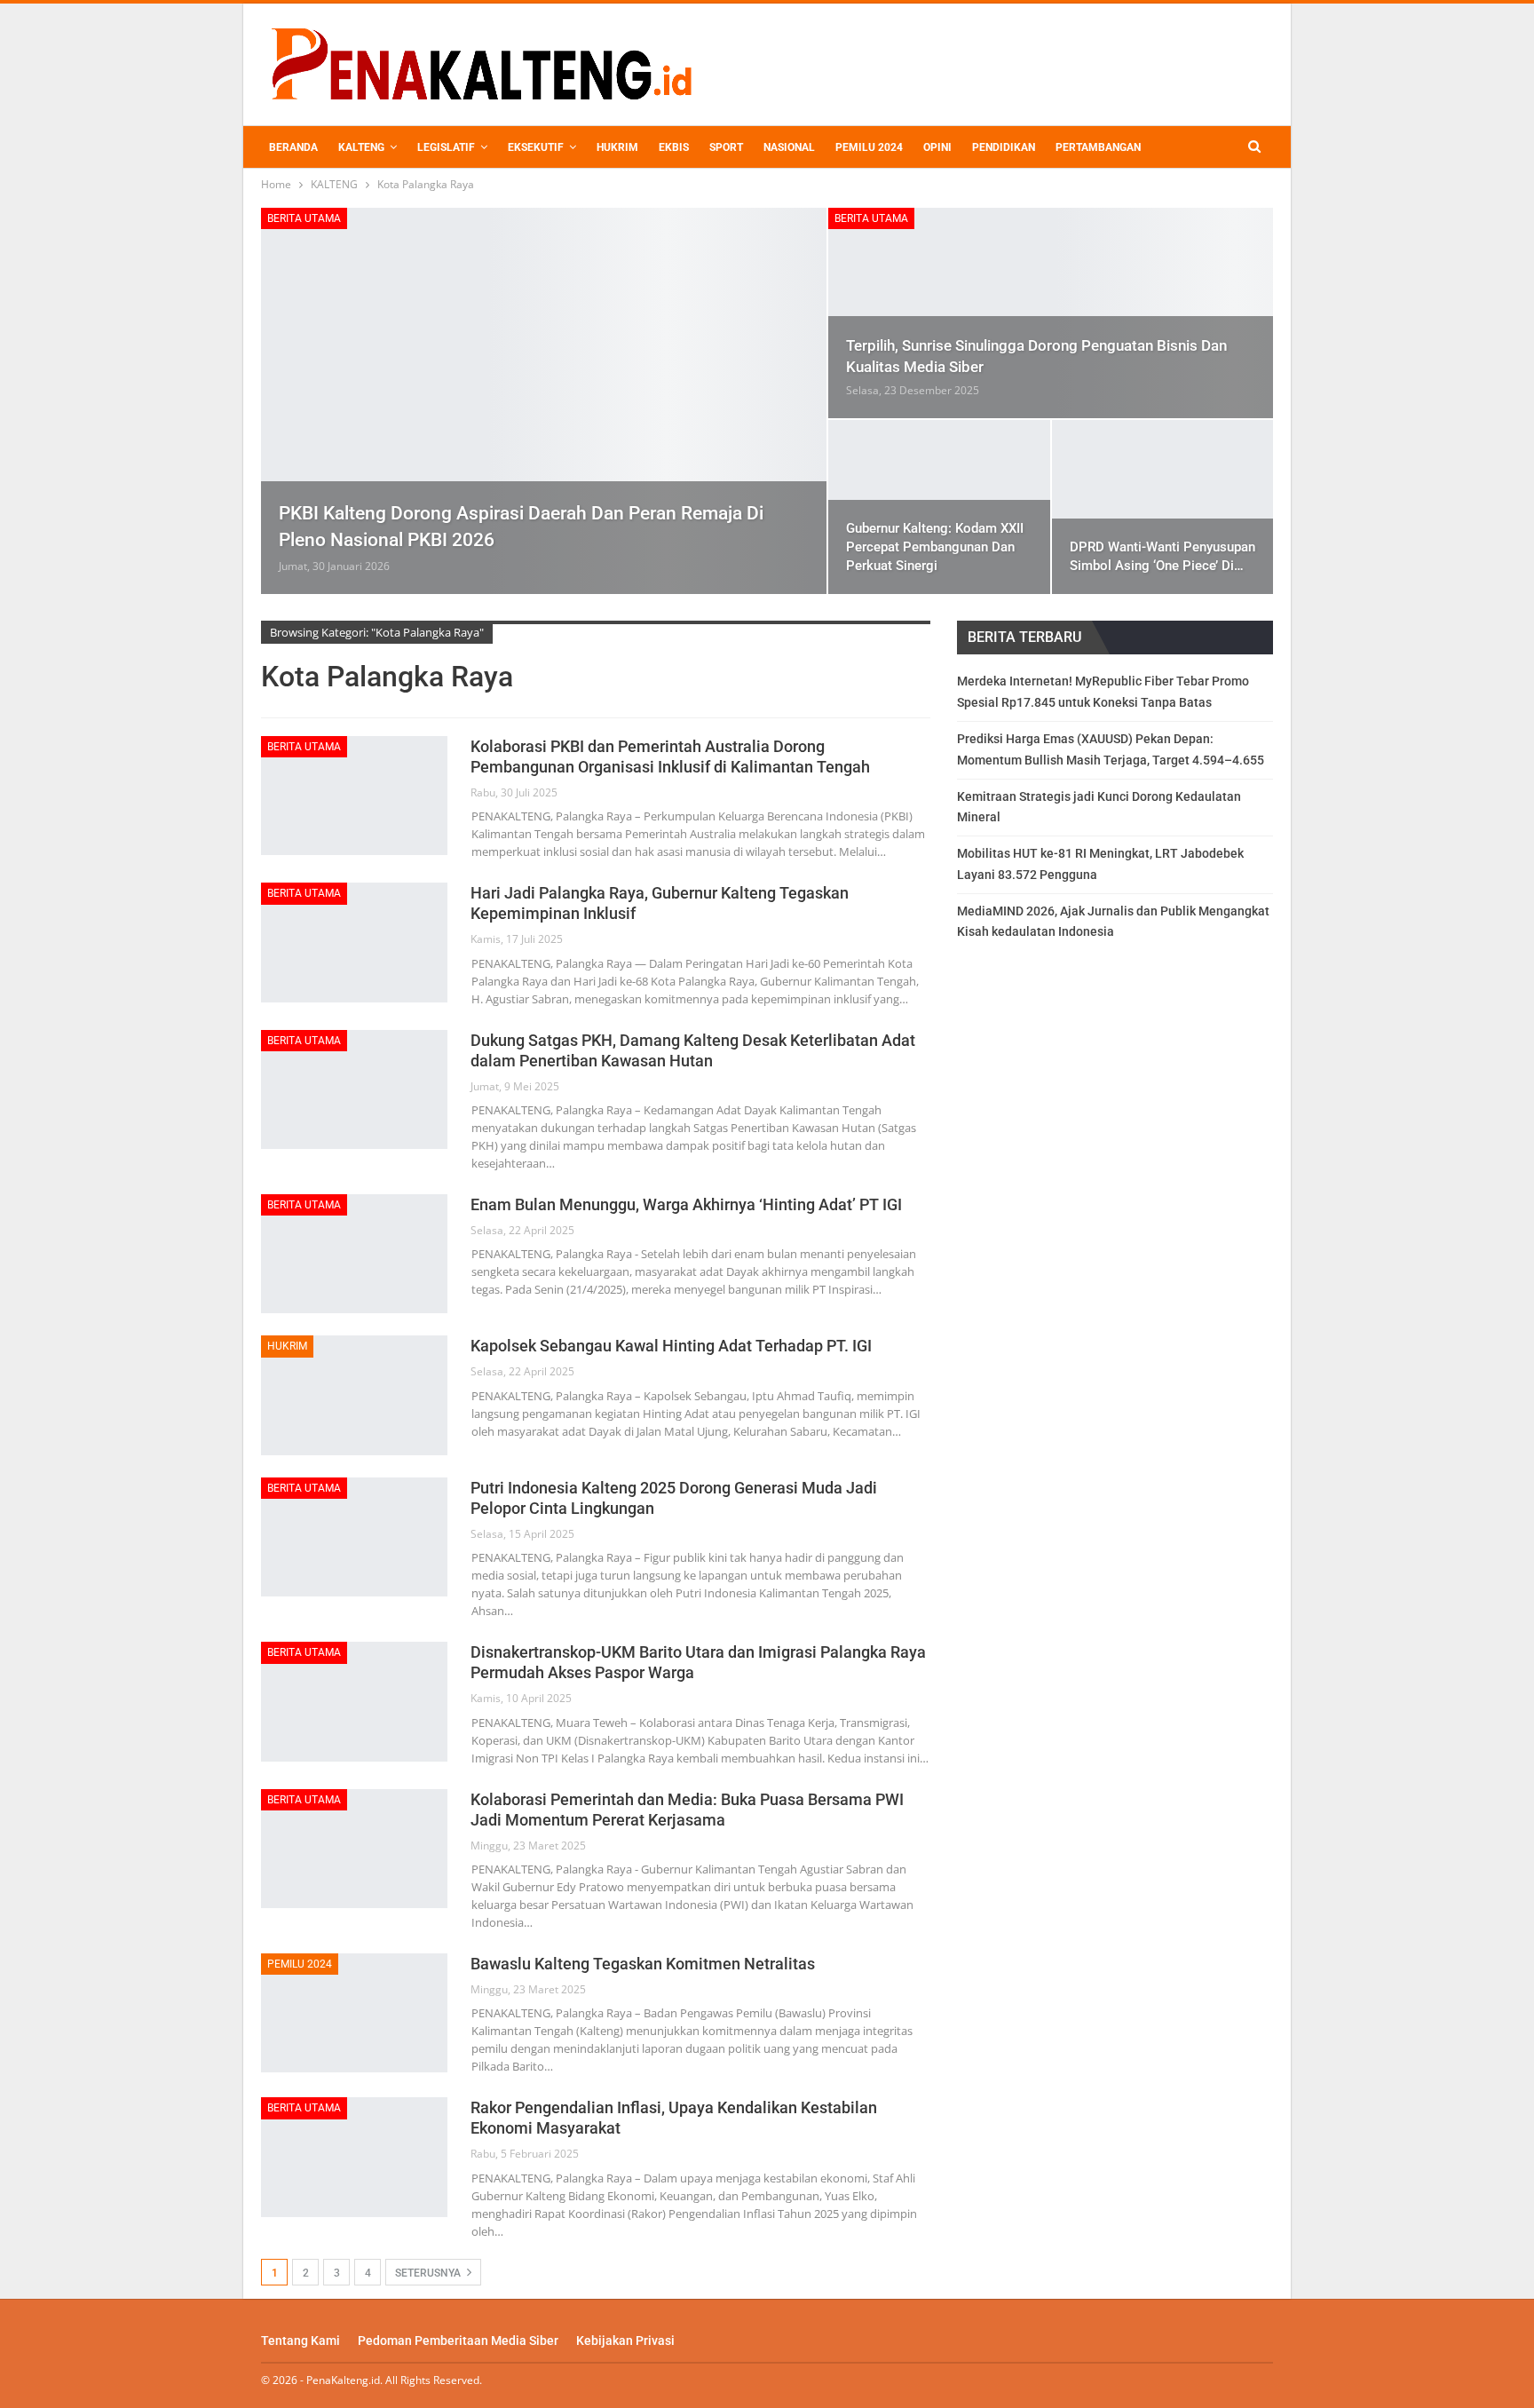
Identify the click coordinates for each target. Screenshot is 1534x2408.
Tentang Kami (300, 2341)
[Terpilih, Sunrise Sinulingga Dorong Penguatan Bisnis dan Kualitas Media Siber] (1051, 313)
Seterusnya (429, 2273)
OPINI (937, 147)
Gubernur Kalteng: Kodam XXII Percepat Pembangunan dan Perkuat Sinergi (935, 547)
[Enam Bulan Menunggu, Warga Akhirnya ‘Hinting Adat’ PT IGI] (354, 1254)
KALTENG (361, 147)
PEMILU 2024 (869, 147)
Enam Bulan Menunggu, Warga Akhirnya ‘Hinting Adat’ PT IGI (686, 1204)
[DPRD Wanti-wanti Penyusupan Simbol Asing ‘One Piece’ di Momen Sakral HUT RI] (1162, 507)
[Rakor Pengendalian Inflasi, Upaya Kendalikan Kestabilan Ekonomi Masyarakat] (354, 2157)
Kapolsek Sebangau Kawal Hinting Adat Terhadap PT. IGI (671, 1346)
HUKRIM (617, 147)
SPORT (726, 147)
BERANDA (293, 147)
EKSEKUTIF (536, 147)
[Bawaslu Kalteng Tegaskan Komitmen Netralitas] (354, 2013)
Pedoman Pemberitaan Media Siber (458, 2341)
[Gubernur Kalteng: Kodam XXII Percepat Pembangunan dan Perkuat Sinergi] (939, 507)
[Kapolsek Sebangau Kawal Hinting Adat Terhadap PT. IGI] (354, 1395)
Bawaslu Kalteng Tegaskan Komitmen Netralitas (643, 1964)
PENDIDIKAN (1004, 147)
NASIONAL (789, 147)
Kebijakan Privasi (625, 2341)
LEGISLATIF (446, 147)
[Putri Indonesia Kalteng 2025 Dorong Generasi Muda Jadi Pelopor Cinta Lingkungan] (354, 1537)
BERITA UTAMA (304, 218)
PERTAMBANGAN (1098, 147)
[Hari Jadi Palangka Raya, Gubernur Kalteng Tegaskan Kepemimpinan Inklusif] (354, 942)
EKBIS (674, 147)
